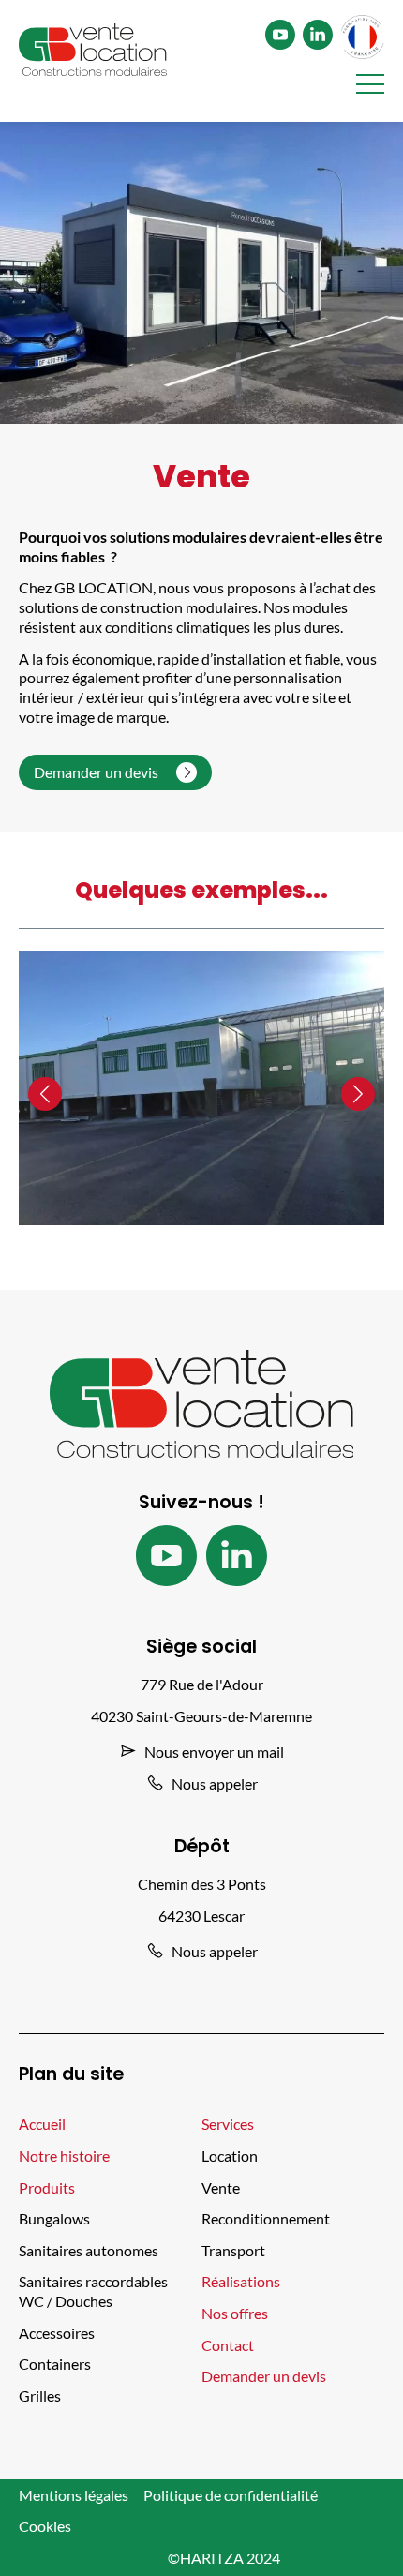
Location (230, 2156)
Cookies (45, 2526)
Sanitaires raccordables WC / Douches (93, 2291)
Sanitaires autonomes (89, 2250)
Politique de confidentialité (231, 2495)
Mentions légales (74, 2495)
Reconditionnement (266, 2218)
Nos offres (235, 2313)
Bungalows (54, 2218)
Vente (221, 2187)
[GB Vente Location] (93, 52)
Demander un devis (97, 772)
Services (228, 2124)
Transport (233, 2250)
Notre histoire (64, 2156)
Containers (55, 2364)
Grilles (40, 2396)
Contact (228, 2345)
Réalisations (241, 2281)
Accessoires (57, 2333)
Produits (47, 2187)
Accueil (42, 2124)
